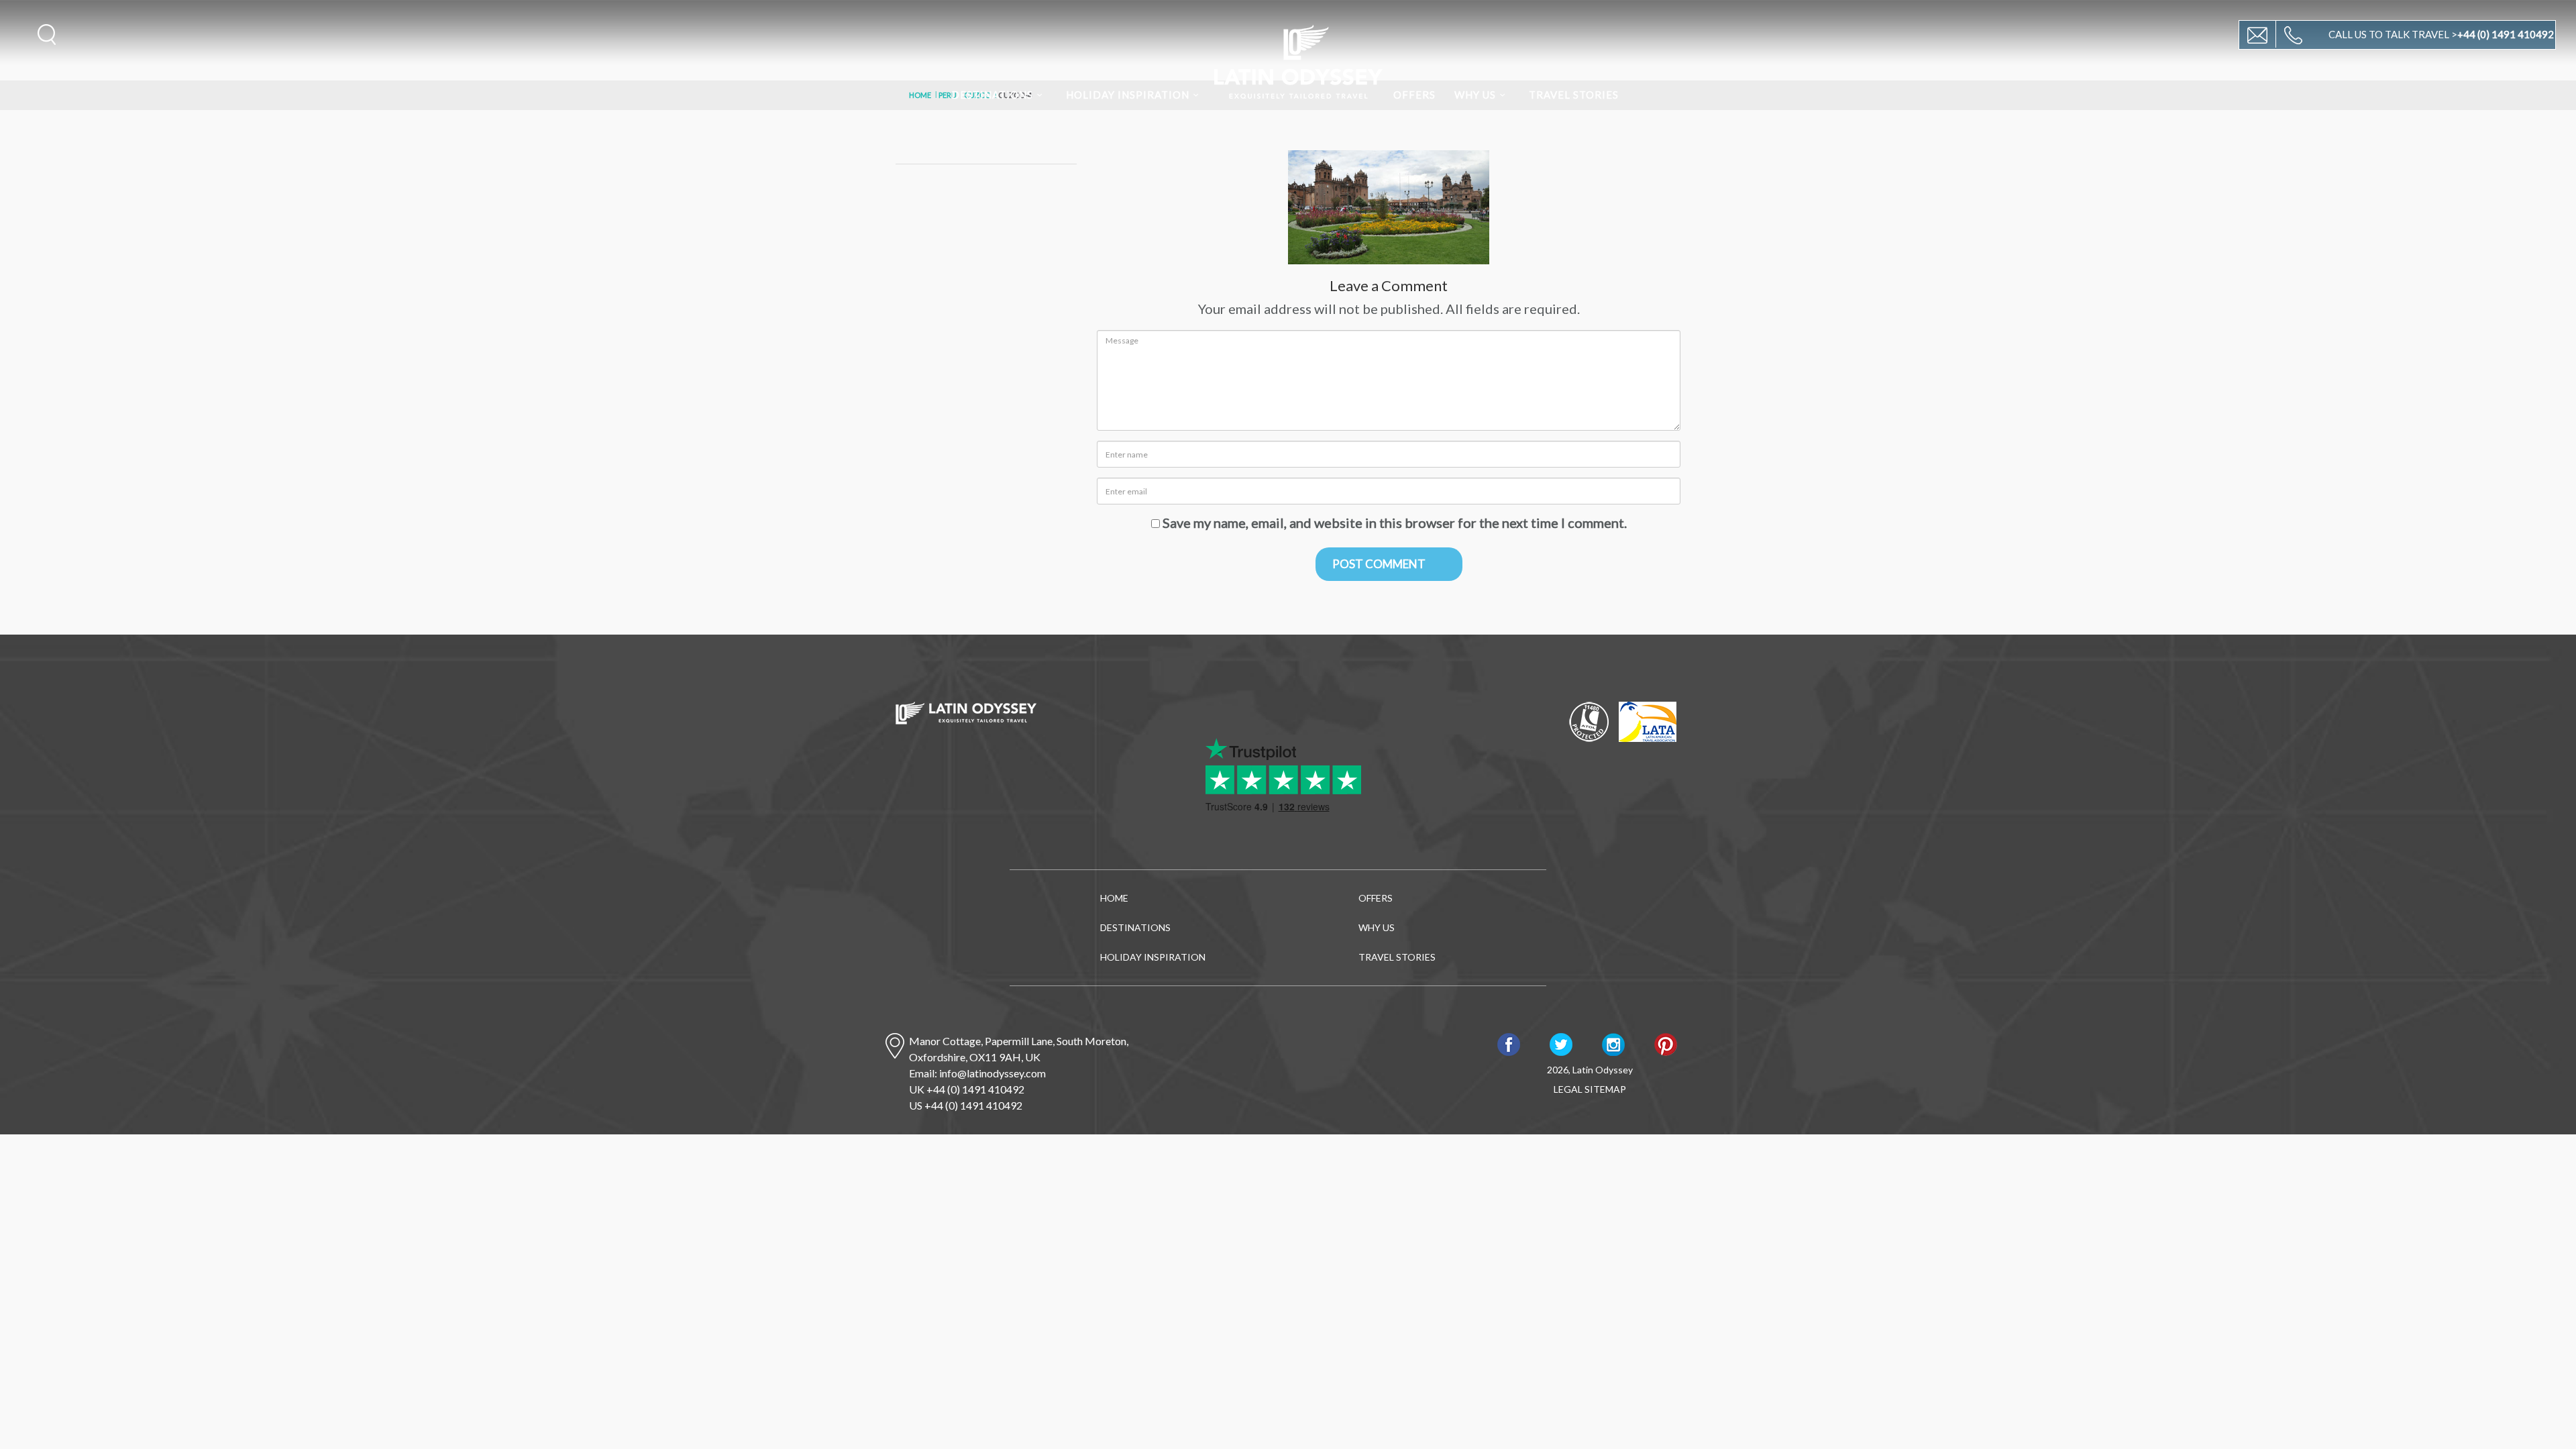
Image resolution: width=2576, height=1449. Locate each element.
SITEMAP (1605, 1089)
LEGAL (1568, 1089)
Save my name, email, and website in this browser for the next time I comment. (1395, 523)
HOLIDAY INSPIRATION (1128, 95)
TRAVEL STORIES (1574, 95)
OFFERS (1414, 95)
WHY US (1475, 95)
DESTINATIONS (992, 95)
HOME (1114, 898)
